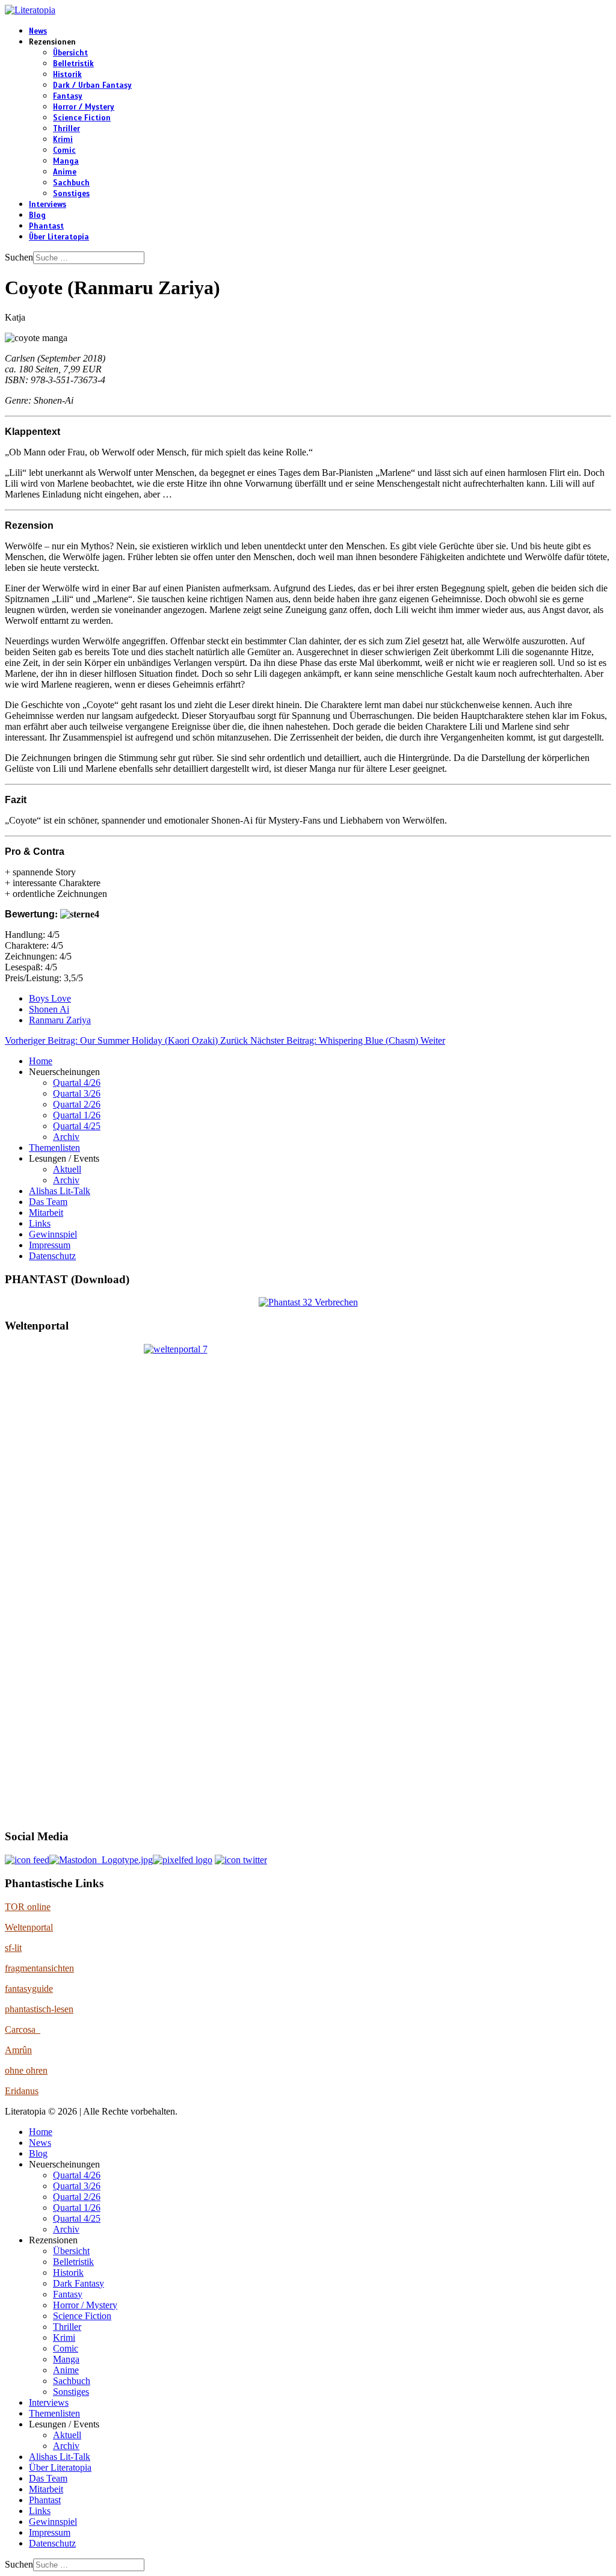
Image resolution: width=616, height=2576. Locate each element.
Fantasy (68, 96)
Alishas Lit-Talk (60, 1191)
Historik (67, 75)
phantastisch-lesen (39, 2009)
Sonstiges (71, 194)
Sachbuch (71, 183)
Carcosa (23, 2029)
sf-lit (13, 1948)
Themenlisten (54, 1148)
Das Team (48, 1202)
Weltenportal (29, 1927)
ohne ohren (26, 2070)
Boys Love (50, 998)
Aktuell (67, 1169)
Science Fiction (82, 118)
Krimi (63, 140)
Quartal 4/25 (77, 1126)
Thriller (66, 129)
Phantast (46, 226)
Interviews (48, 205)
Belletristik (73, 64)
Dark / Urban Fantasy (92, 85)
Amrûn (18, 2050)
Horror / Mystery (84, 107)
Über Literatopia (59, 237)
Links (40, 1223)
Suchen (19, 257)
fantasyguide (29, 1989)
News (38, 31)
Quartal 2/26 (77, 1104)
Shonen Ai (49, 1009)
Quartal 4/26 (77, 1083)
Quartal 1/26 (77, 1115)
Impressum (50, 1245)
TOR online (28, 1907)
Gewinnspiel (53, 1234)
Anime (65, 172)
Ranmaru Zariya (60, 1020)
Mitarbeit (46, 1213)
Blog (37, 215)
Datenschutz (52, 1256)
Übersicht (70, 53)
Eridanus (22, 2091)
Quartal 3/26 (77, 1093)
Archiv (66, 1137)
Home (41, 1061)
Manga (66, 161)
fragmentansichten (39, 1968)
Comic (64, 150)
